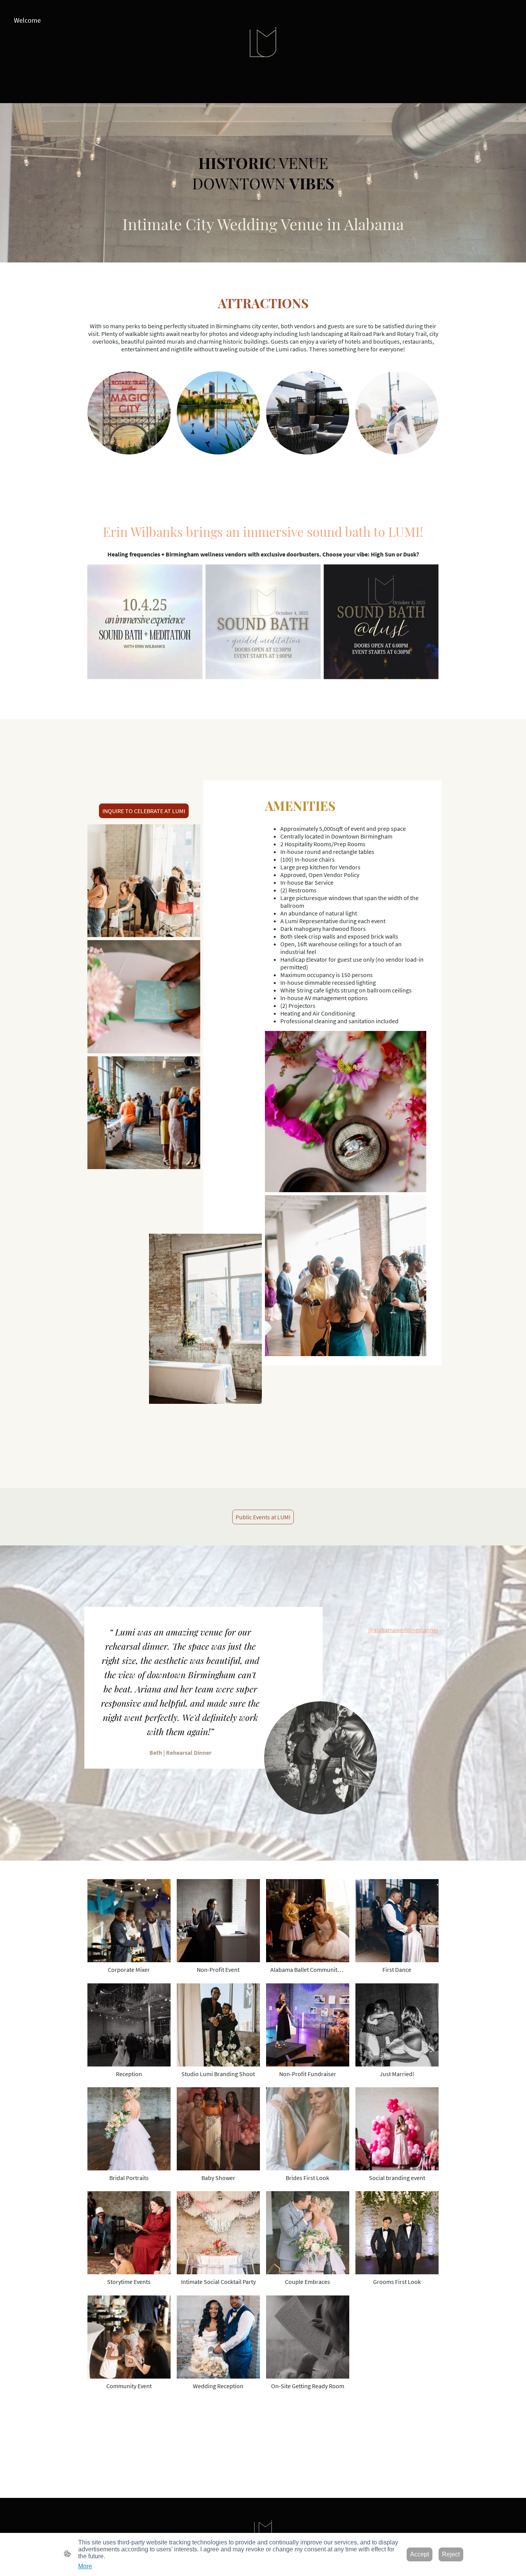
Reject (451, 2554)
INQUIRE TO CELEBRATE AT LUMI (144, 811)
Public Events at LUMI (263, 1517)
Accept (420, 2554)
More (85, 2566)
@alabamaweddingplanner (403, 1630)
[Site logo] (263, 52)
